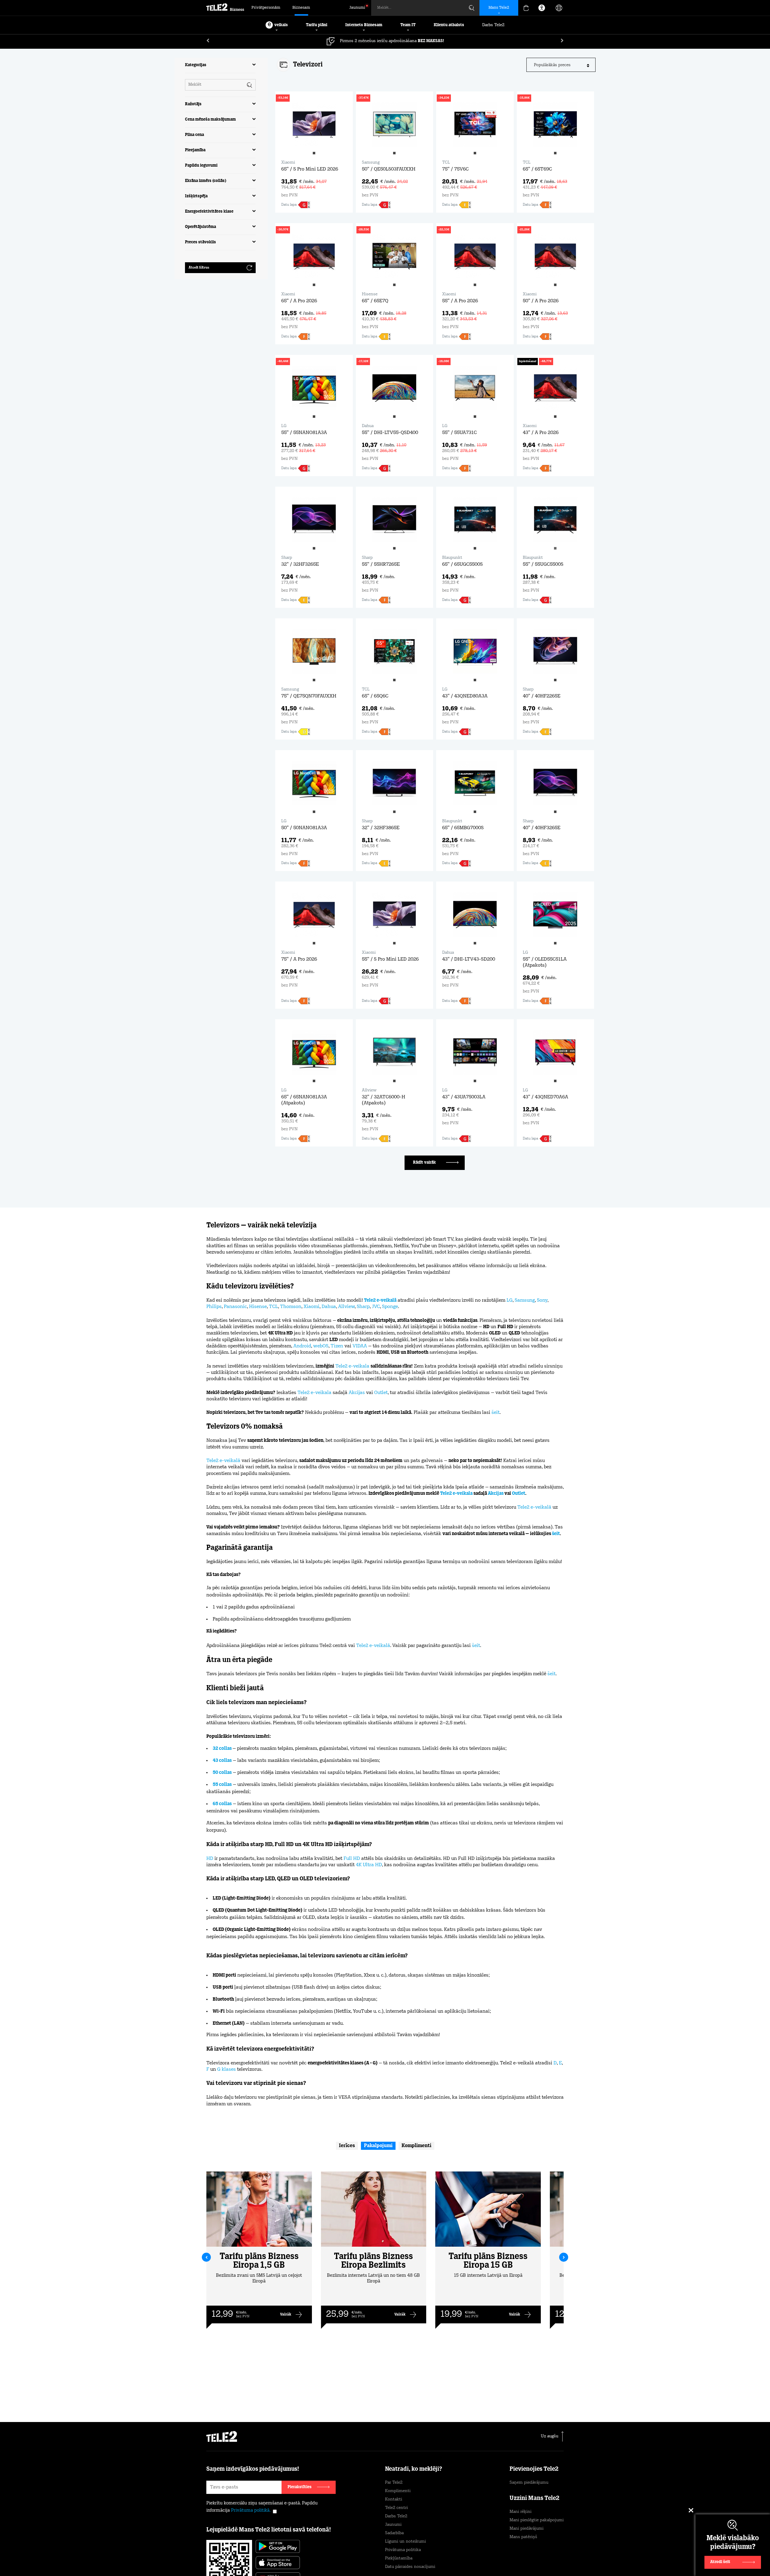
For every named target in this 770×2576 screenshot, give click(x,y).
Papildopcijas (514, 2557)
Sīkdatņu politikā (412, 2547)
